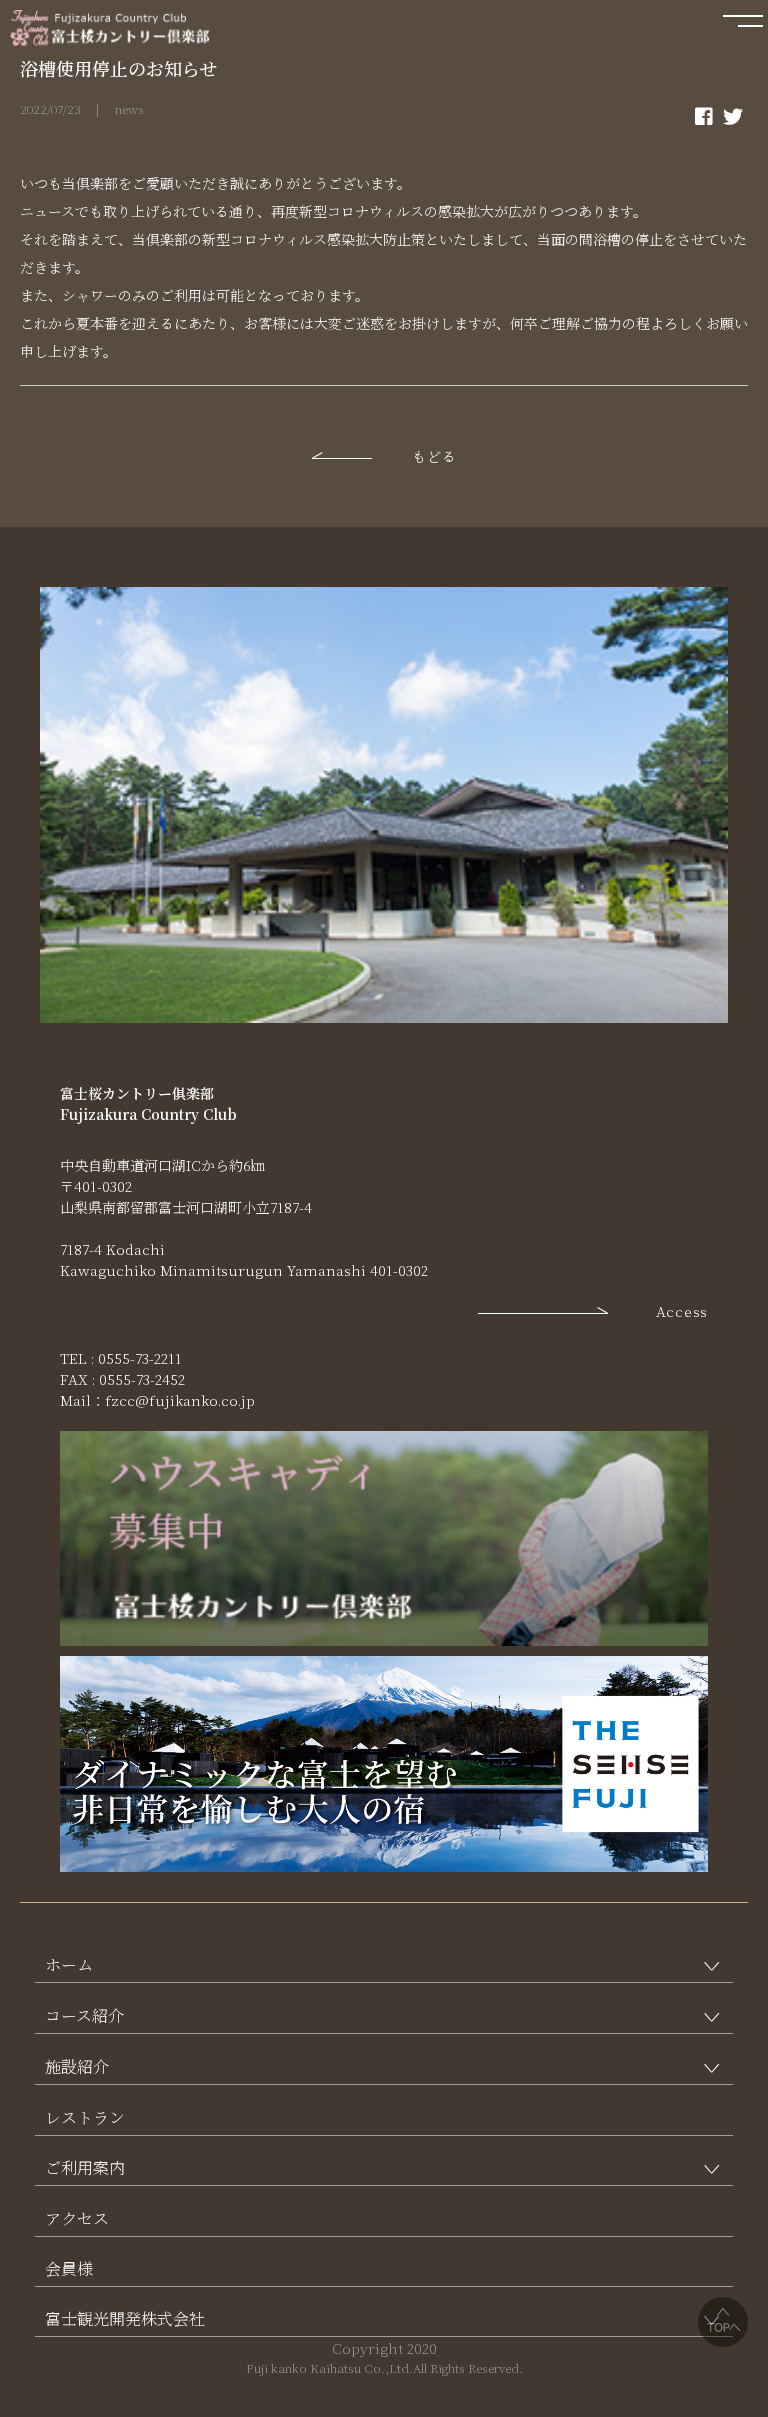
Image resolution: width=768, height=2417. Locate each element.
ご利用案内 (85, 2167)
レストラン (85, 2117)
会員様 (69, 2268)
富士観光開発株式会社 (125, 2318)
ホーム (69, 1964)
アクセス (77, 2218)
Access (682, 1311)
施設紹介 (77, 2066)
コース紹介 (84, 2015)
